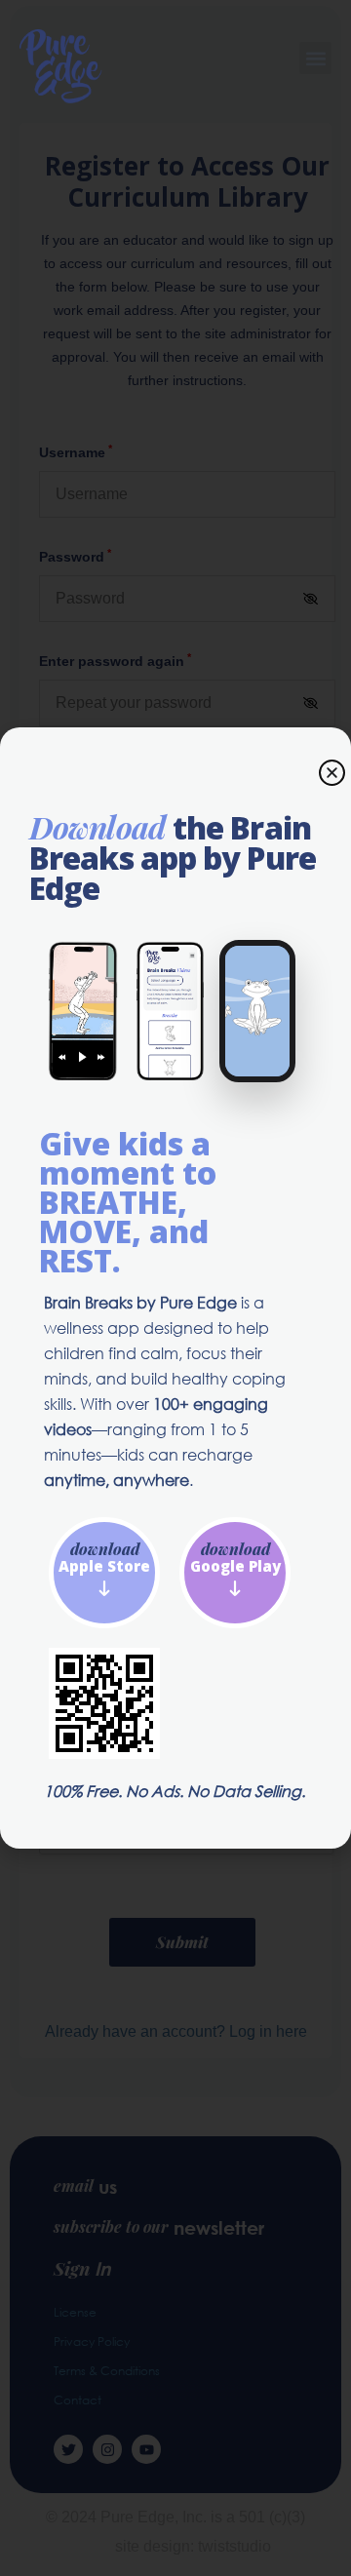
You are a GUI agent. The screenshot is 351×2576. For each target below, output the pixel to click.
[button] (315, 58)
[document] (175, 1288)
